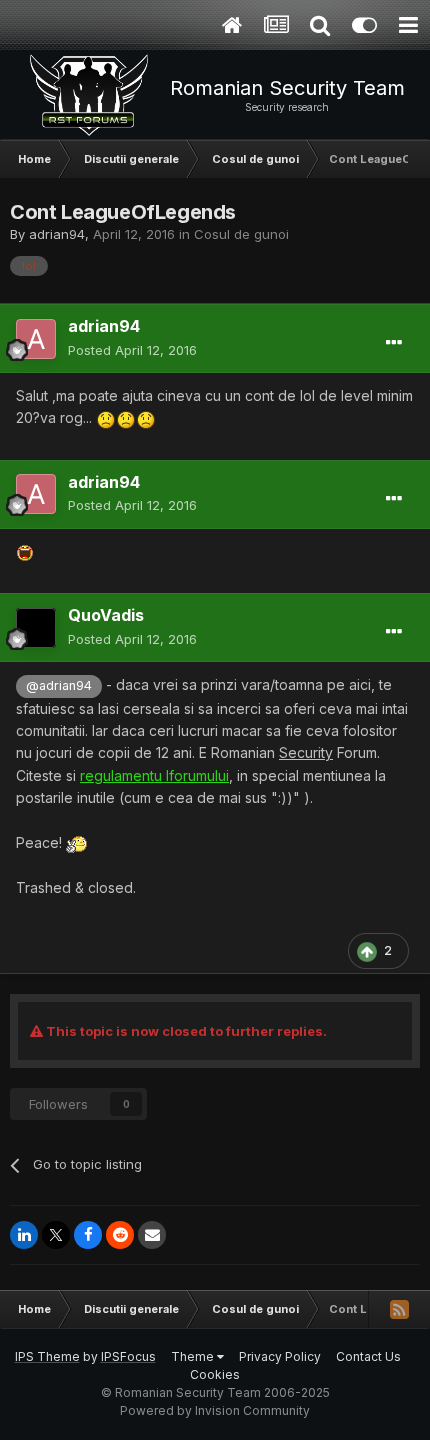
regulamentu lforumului (154, 775)
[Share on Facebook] (88, 1235)
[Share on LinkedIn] (24, 1235)
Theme (194, 1356)
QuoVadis (106, 615)
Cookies (215, 1374)
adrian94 (57, 234)
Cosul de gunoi (241, 234)
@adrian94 (59, 685)
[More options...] (394, 343)
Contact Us (368, 1356)
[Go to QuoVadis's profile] (36, 628)
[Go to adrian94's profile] (36, 339)
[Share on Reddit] (120, 1235)
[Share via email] (152, 1235)
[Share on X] (56, 1235)
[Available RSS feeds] (399, 1309)
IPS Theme (47, 1356)
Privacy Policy (280, 1356)
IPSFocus (128, 1356)
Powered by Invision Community (215, 1410)
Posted (132, 350)
